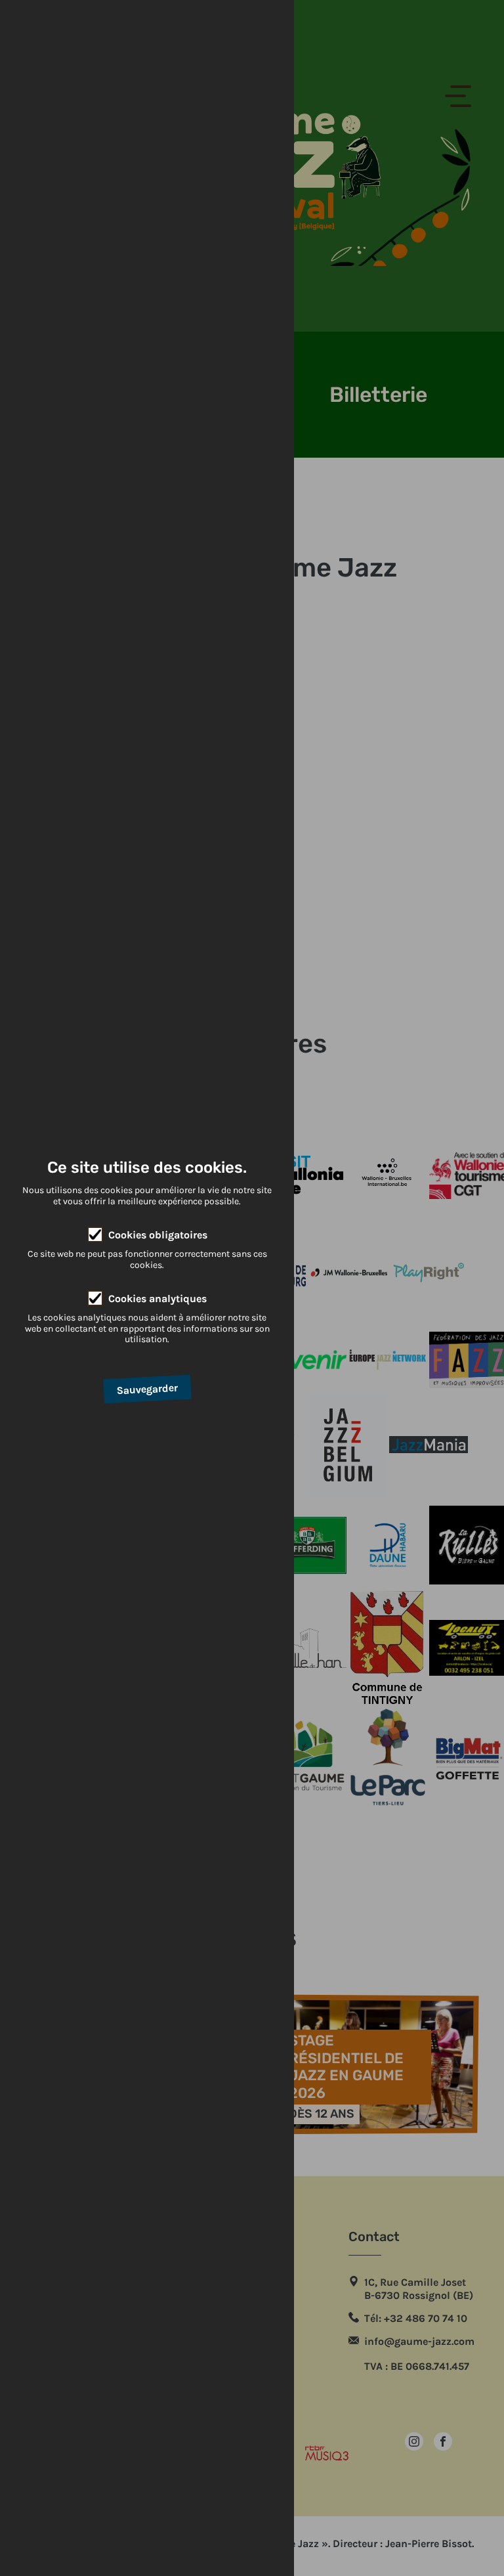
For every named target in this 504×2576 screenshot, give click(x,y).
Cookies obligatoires (158, 1235)
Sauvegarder (147, 1389)
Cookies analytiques (157, 1299)
